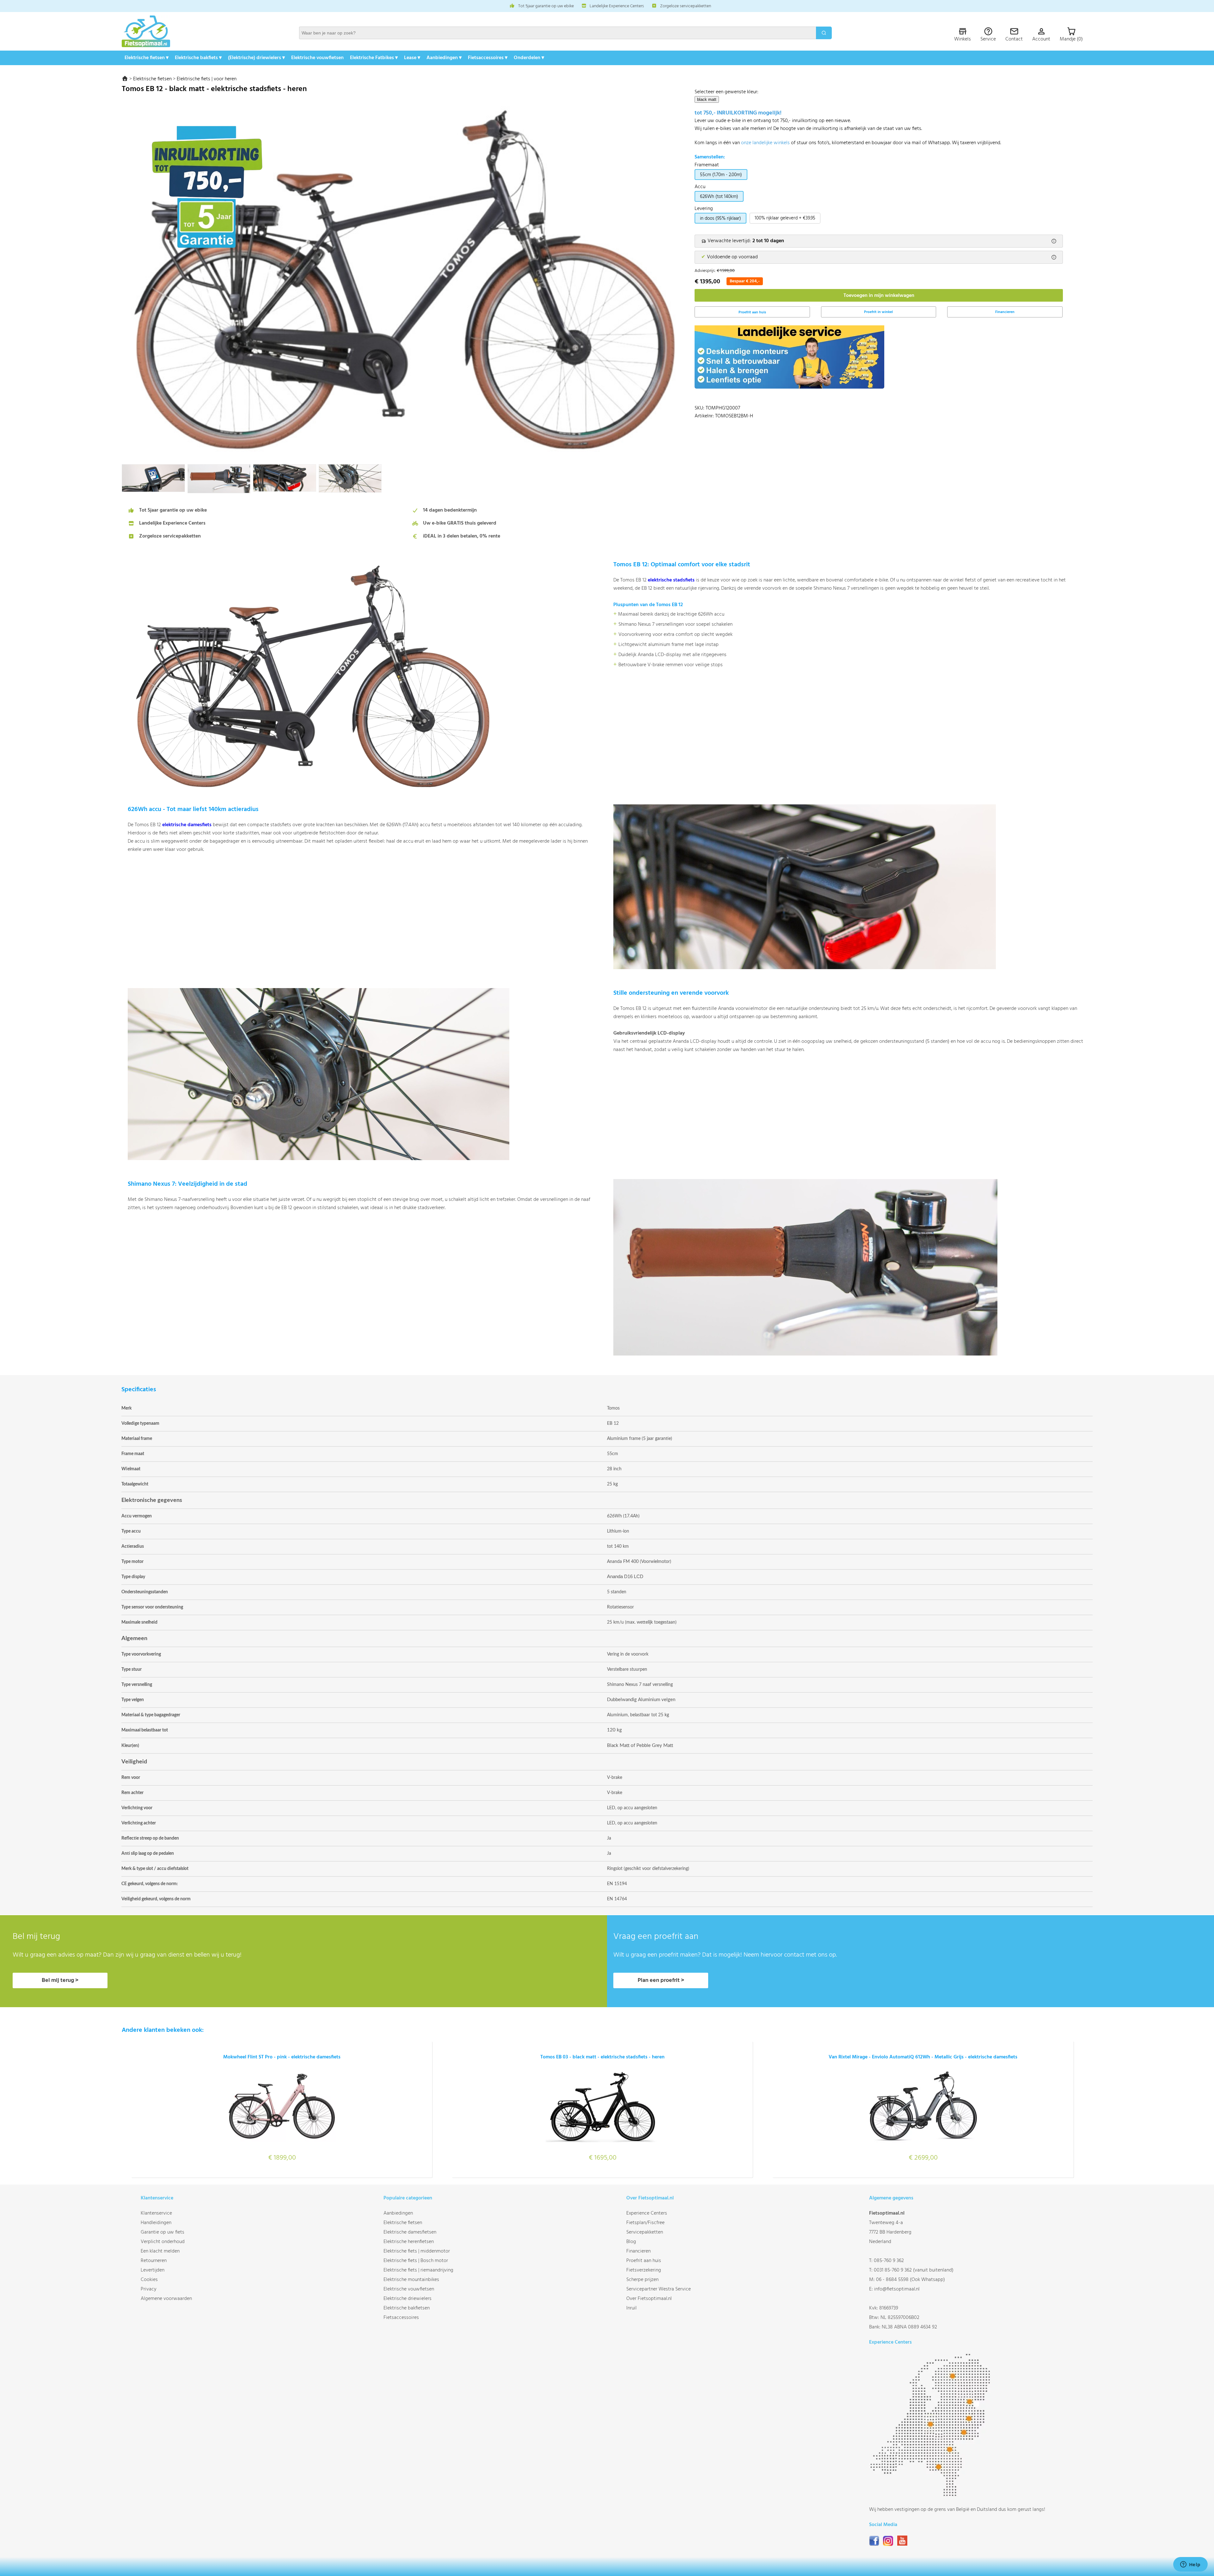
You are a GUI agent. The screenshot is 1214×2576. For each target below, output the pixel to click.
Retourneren (154, 2261)
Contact (1014, 39)
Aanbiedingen (398, 2213)
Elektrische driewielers (408, 2299)
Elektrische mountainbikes (411, 2280)
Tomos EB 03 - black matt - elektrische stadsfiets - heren (602, 2057)
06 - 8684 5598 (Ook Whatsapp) (910, 2280)
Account (1041, 39)
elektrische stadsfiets (671, 580)
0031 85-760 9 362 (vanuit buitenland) (914, 2270)
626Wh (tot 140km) (719, 197)
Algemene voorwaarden (166, 2299)
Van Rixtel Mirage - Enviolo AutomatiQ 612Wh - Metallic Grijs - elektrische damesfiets (923, 2057)
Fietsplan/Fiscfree (645, 2223)
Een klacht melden (160, 2251)
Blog (631, 2242)
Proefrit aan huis (644, 2261)
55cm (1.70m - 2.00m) (721, 175)
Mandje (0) (1071, 39)
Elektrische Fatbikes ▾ (374, 58)
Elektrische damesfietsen (410, 2232)
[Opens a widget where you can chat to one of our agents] (1190, 2565)
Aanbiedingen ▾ (444, 58)
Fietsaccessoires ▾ (488, 58)
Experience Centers (647, 2213)
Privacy (149, 2289)
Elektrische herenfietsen (409, 2242)
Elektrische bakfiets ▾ (198, 58)
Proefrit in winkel (878, 312)
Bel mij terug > (60, 1980)
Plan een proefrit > (661, 1980)
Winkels (963, 39)
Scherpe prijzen (642, 2280)
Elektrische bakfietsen (407, 2308)
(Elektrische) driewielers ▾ (256, 58)
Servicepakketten (645, 2232)
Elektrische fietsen (152, 79)
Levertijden (153, 2270)
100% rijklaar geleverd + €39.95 (785, 218)
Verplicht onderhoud (163, 2242)
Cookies (149, 2280)
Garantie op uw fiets (162, 2232)
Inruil (632, 2308)
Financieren (1005, 312)
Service (988, 39)
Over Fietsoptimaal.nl (649, 2299)
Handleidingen (156, 2223)
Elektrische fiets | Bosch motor (416, 2261)
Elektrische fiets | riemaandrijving (418, 2270)
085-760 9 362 (889, 2261)
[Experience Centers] (932, 2495)
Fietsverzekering (644, 2270)
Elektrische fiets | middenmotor (417, 2251)
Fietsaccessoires (401, 2318)
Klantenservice (156, 2213)
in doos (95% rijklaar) (720, 218)
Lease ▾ (412, 58)
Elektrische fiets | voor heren (207, 79)
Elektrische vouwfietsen (317, 58)
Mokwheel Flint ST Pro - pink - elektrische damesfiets (282, 2057)
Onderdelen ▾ (529, 58)
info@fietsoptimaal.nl (897, 2289)
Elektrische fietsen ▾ (147, 58)
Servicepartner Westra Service (659, 2289)
